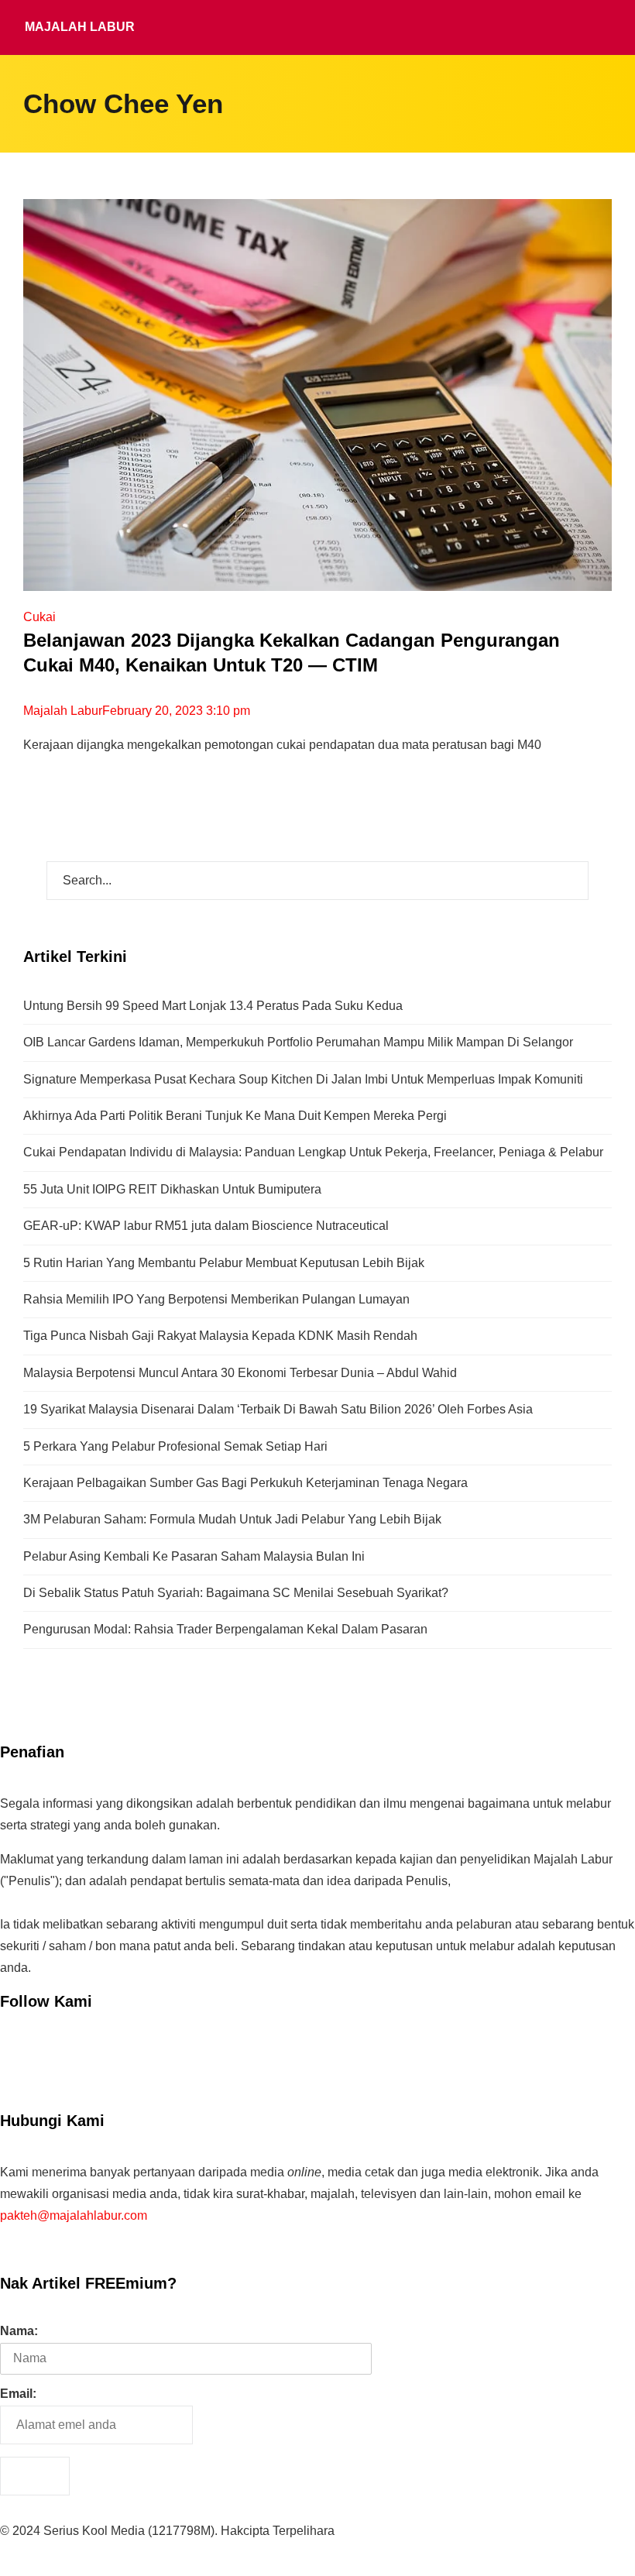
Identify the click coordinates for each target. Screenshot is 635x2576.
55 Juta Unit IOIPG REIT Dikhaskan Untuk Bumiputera (172, 1189)
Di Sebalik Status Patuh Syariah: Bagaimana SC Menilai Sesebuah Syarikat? (236, 1593)
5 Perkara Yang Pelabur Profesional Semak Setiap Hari (175, 1446)
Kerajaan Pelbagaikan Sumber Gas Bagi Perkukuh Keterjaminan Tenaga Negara (245, 1483)
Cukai (39, 617)
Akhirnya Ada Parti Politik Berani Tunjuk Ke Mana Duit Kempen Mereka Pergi (235, 1116)
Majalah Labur (80, 27)
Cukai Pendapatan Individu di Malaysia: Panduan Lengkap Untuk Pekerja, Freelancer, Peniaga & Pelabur (313, 1152)
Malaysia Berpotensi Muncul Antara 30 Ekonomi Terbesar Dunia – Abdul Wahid (240, 1373)
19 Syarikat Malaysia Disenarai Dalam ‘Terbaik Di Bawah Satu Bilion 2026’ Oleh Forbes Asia (278, 1409)
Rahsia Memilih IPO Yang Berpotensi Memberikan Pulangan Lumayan (216, 1299)
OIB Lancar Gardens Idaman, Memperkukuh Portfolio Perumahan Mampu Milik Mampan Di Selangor (298, 1042)
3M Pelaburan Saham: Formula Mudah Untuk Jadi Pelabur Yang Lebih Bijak (232, 1519)
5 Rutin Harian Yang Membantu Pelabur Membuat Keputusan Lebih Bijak (224, 1263)
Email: (18, 2394)
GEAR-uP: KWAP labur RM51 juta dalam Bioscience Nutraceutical (206, 1226)
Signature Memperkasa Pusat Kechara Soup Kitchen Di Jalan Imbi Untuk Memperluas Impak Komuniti (303, 1079)
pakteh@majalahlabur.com (74, 2215)
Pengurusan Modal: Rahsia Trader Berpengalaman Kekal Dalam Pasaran (225, 1629)
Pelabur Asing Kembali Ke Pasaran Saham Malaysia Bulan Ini (194, 1556)
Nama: (19, 2331)
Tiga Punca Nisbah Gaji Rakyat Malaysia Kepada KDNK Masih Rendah (220, 1336)
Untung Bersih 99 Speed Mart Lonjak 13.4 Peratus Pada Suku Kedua (213, 1006)
